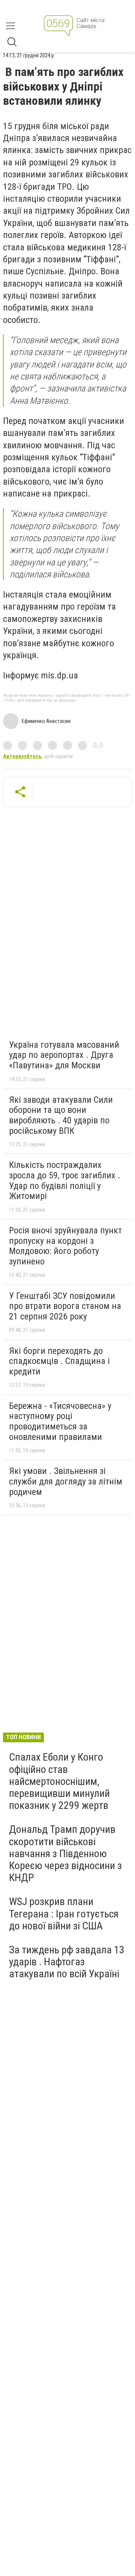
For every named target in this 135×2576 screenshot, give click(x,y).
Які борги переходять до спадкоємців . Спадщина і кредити (59, 1361)
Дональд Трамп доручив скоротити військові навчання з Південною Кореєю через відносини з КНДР (65, 1853)
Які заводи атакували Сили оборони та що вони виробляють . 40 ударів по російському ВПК (61, 1115)
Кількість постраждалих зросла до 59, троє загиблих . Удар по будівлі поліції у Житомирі (65, 1180)
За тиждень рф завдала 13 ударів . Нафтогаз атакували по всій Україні (67, 1962)
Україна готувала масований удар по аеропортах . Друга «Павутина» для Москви (64, 1055)
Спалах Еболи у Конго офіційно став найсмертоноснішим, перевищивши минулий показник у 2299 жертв (59, 1781)
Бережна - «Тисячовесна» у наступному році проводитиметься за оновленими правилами (60, 1421)
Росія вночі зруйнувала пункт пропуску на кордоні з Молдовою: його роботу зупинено (65, 1246)
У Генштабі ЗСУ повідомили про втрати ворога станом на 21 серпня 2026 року (65, 1306)
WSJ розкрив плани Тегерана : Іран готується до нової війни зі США (64, 1913)
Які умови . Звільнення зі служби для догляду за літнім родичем (66, 1481)
